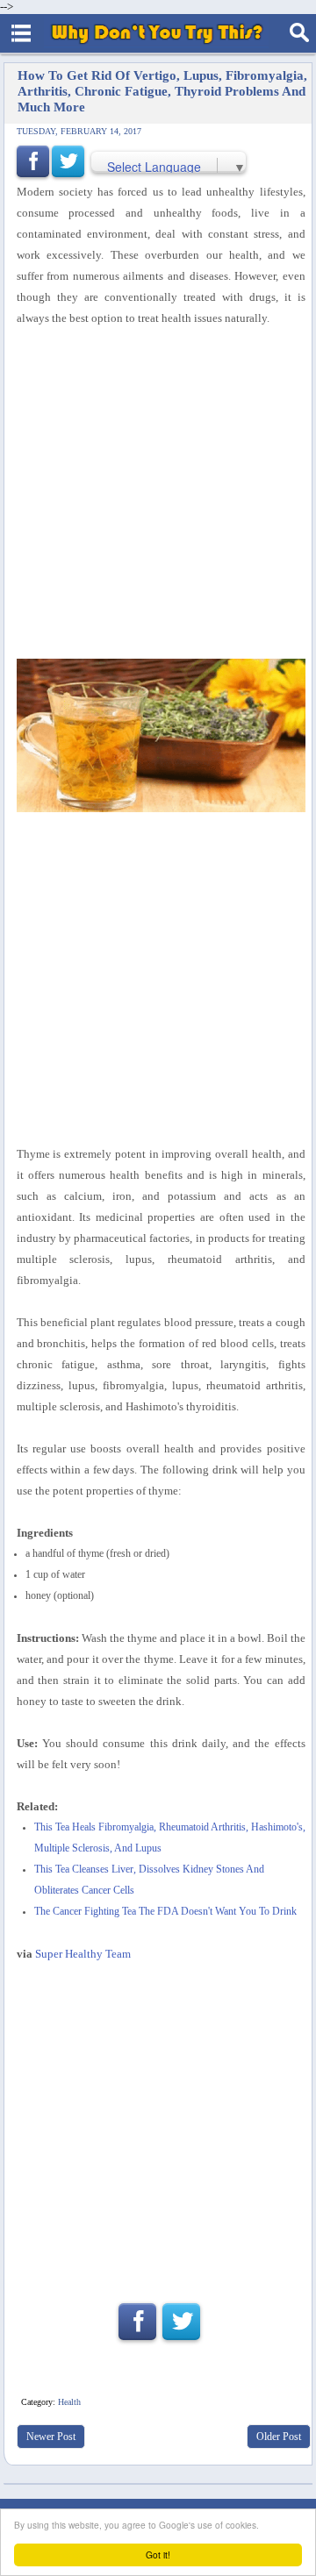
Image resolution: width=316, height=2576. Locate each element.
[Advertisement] (158, 2125)
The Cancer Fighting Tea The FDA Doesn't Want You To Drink (165, 1912)
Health (69, 2402)
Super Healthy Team (83, 1954)
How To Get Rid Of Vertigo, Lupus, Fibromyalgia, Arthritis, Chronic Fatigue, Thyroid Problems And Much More (162, 91)
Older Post (279, 2437)
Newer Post (51, 2437)
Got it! (158, 2555)
